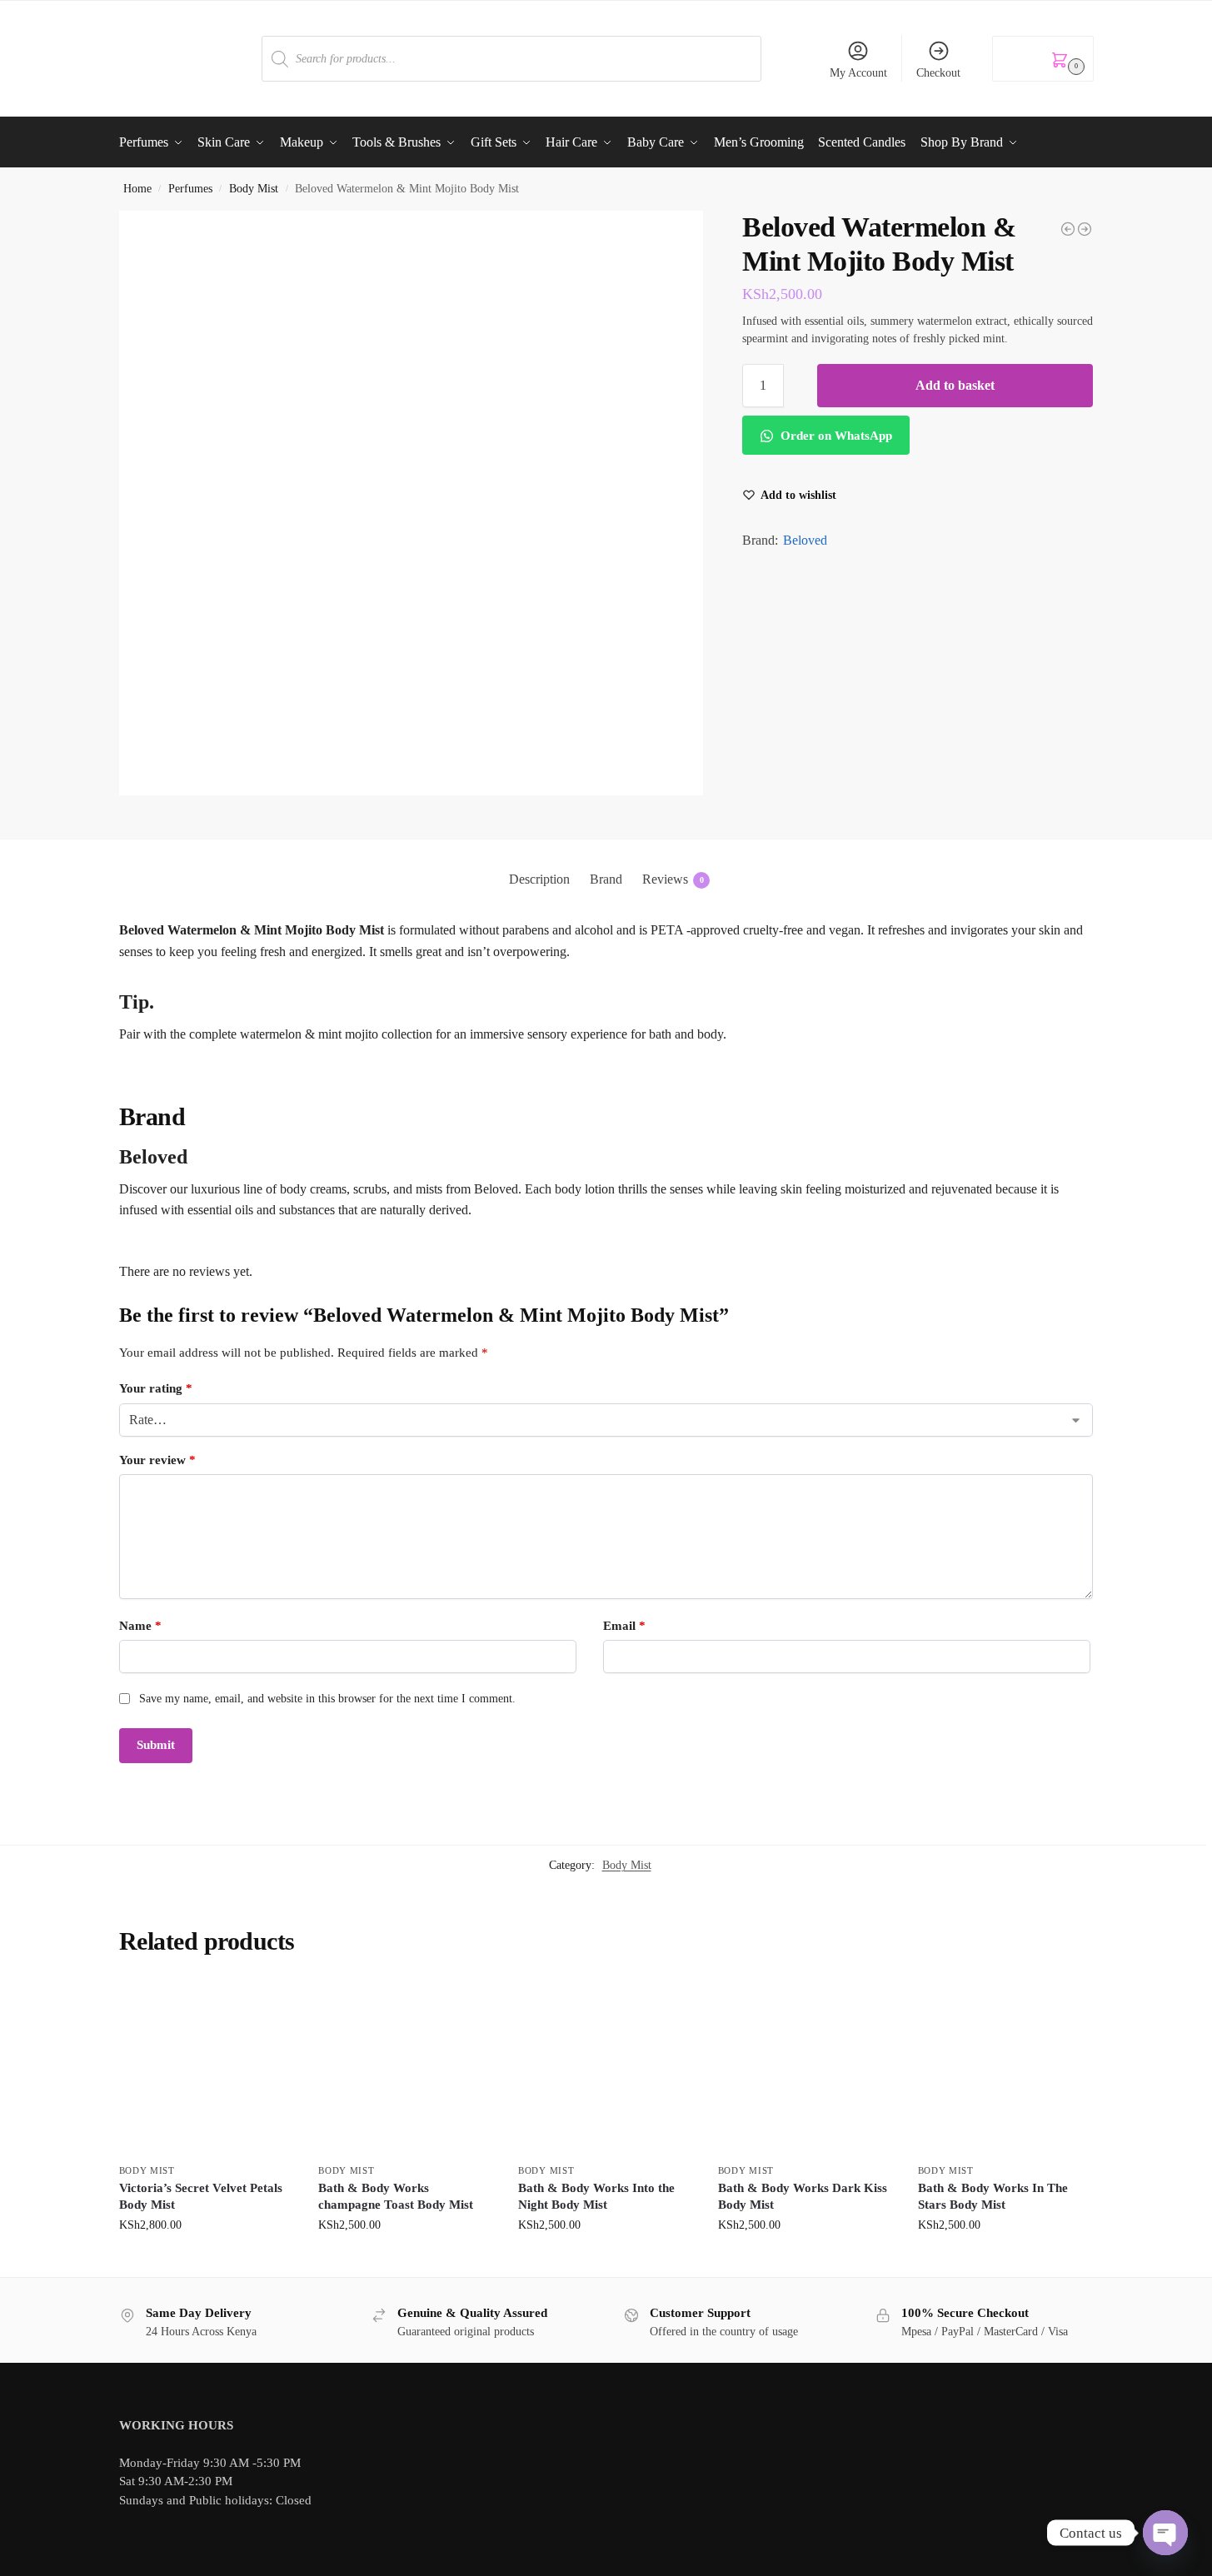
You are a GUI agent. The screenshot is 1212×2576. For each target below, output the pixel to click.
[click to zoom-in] (411, 503)
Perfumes (190, 189)
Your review (157, 1460)
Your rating (156, 1388)
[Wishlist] (268, 2005)
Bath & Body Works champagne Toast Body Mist (396, 2196)
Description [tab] (539, 879)
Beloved (805, 540)
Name (140, 1626)
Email (624, 1626)
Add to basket (955, 385)
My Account (858, 73)
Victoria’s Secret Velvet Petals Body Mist (201, 2196)
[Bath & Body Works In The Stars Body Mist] (1005, 2067)
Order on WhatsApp (835, 436)
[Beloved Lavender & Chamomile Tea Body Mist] (1085, 229)
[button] (1043, 59)
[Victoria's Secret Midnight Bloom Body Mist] (1068, 229)
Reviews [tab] (673, 879)
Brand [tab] (606, 879)
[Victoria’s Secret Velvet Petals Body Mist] (207, 2067)
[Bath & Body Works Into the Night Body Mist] (606, 2067)
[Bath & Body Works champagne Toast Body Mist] (406, 2067)
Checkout (938, 73)
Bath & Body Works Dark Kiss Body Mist (803, 2196)
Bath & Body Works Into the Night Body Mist (596, 2196)
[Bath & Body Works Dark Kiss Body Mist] (806, 2067)
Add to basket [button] (206, 2260)
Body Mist (254, 189)
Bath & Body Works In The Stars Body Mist (993, 2196)
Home (137, 189)
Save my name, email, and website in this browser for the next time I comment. (327, 1699)
